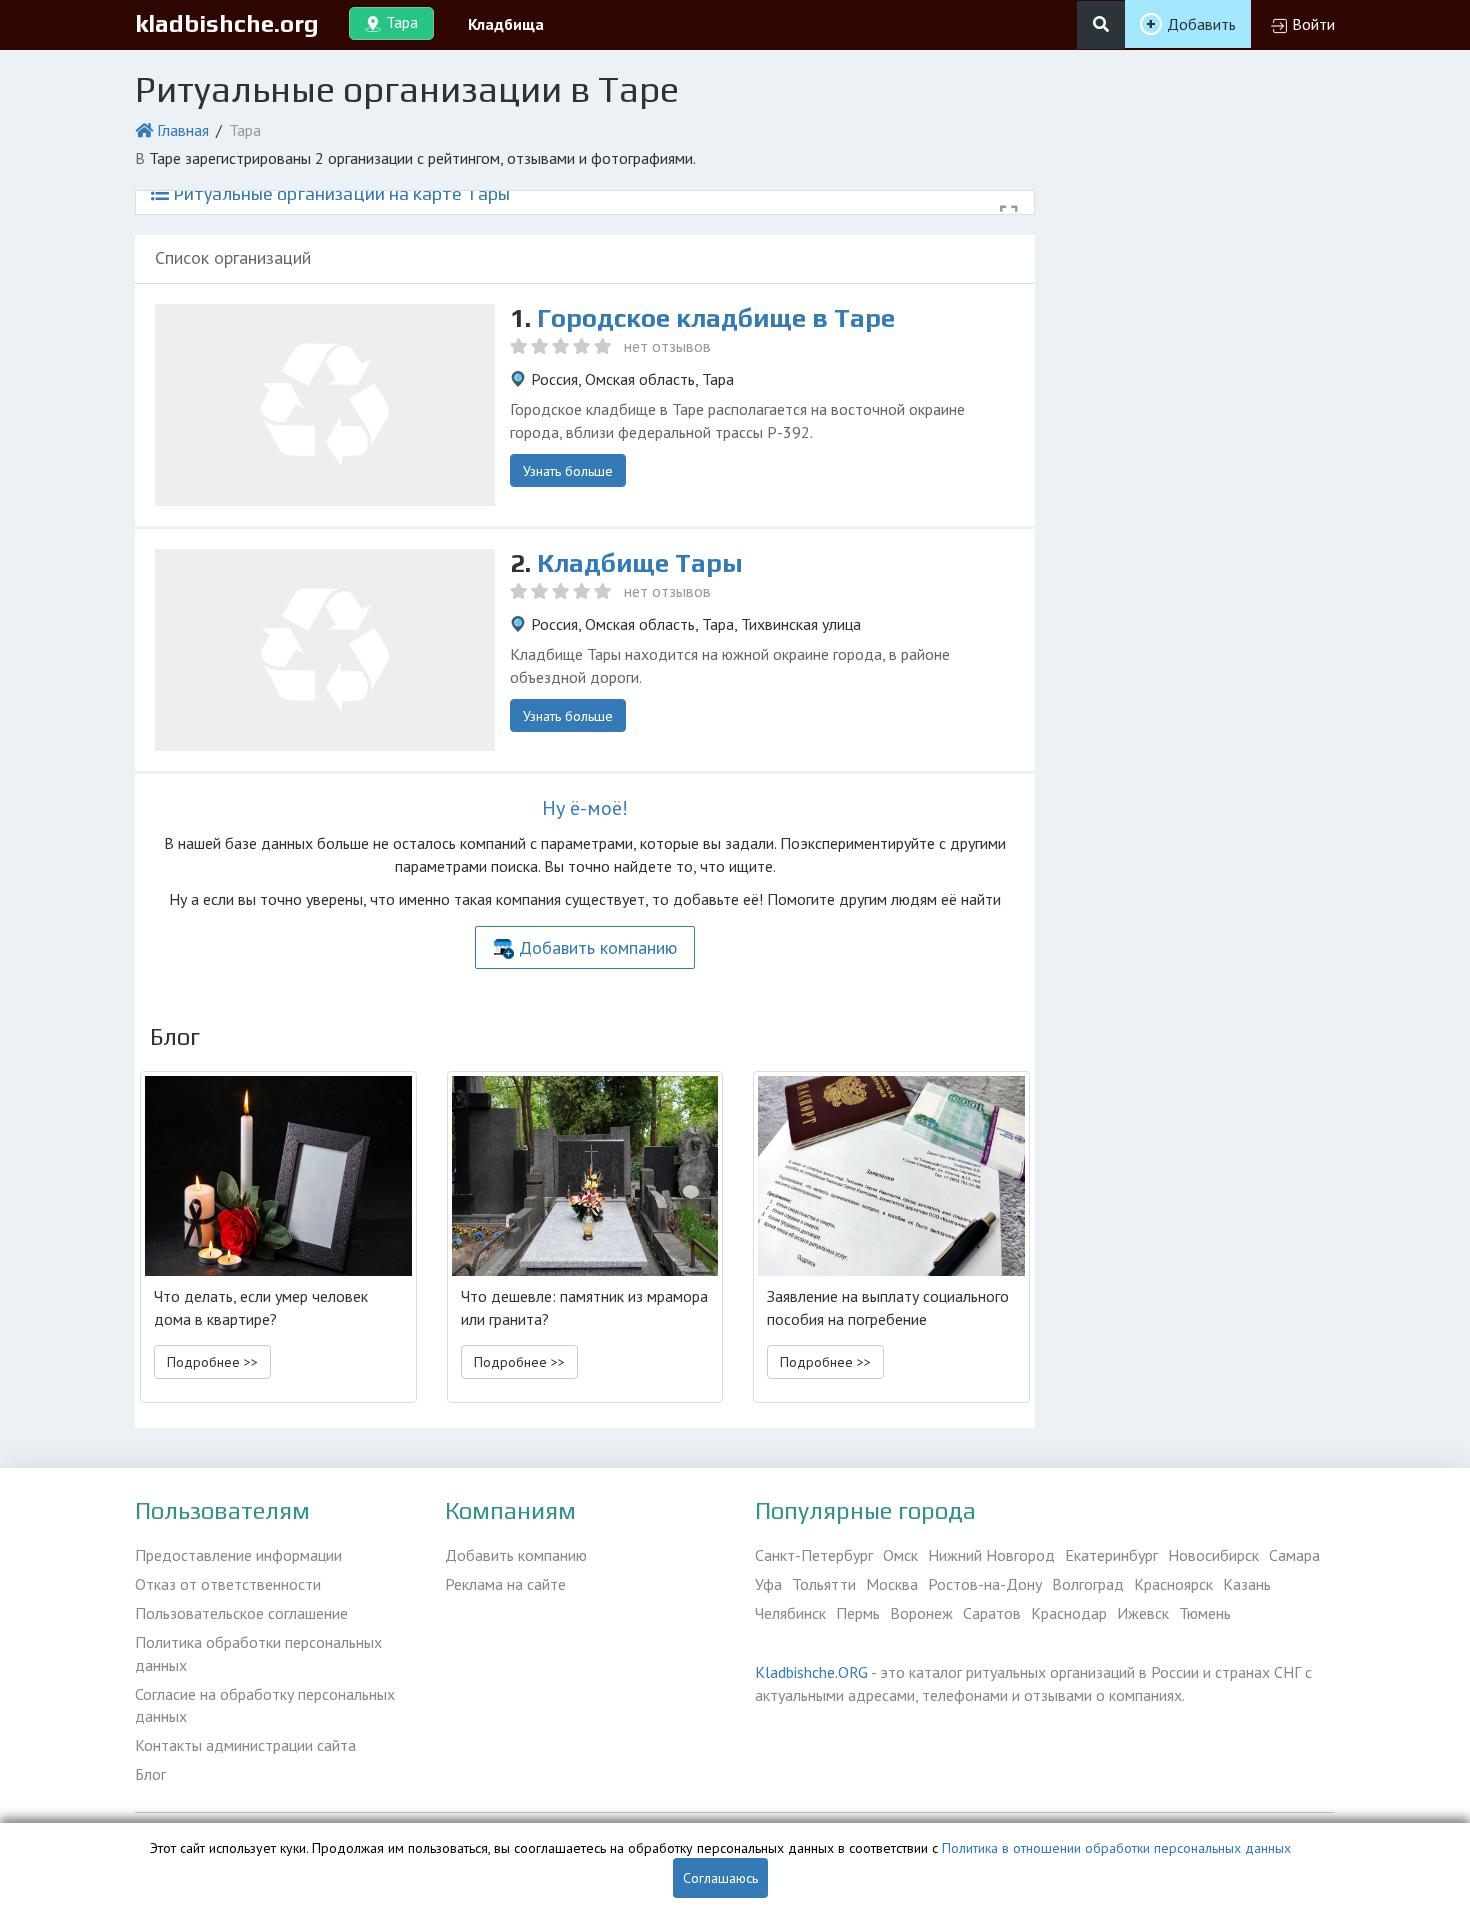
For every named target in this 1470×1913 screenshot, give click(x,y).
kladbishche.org (227, 23)
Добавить (1201, 24)
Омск (900, 1555)
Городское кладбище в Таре (716, 318)
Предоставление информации (238, 1555)
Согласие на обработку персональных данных (265, 1705)
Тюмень (1205, 1613)
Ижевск (1143, 1613)
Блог (150, 1774)
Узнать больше (568, 471)
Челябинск (790, 1613)
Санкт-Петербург (814, 1555)
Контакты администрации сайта (245, 1745)
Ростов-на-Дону (985, 1584)
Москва (892, 1584)
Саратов (992, 1613)
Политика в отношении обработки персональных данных (1116, 1848)
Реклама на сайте (505, 1584)
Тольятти (824, 1584)
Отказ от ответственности (228, 1584)
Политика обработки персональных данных (258, 1653)
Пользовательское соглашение (241, 1613)
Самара (1294, 1555)
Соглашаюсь (720, 1878)
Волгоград (1088, 1584)
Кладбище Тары (640, 563)
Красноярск (1173, 1584)
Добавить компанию (598, 947)
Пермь (858, 1613)
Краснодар (1069, 1613)
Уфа (768, 1584)
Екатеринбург (1111, 1555)
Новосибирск (1213, 1555)
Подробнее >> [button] (212, 1362)
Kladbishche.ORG (811, 1672)
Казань (1247, 1584)
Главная (183, 130)
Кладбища (506, 24)
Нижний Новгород (991, 1555)
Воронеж (921, 1613)
